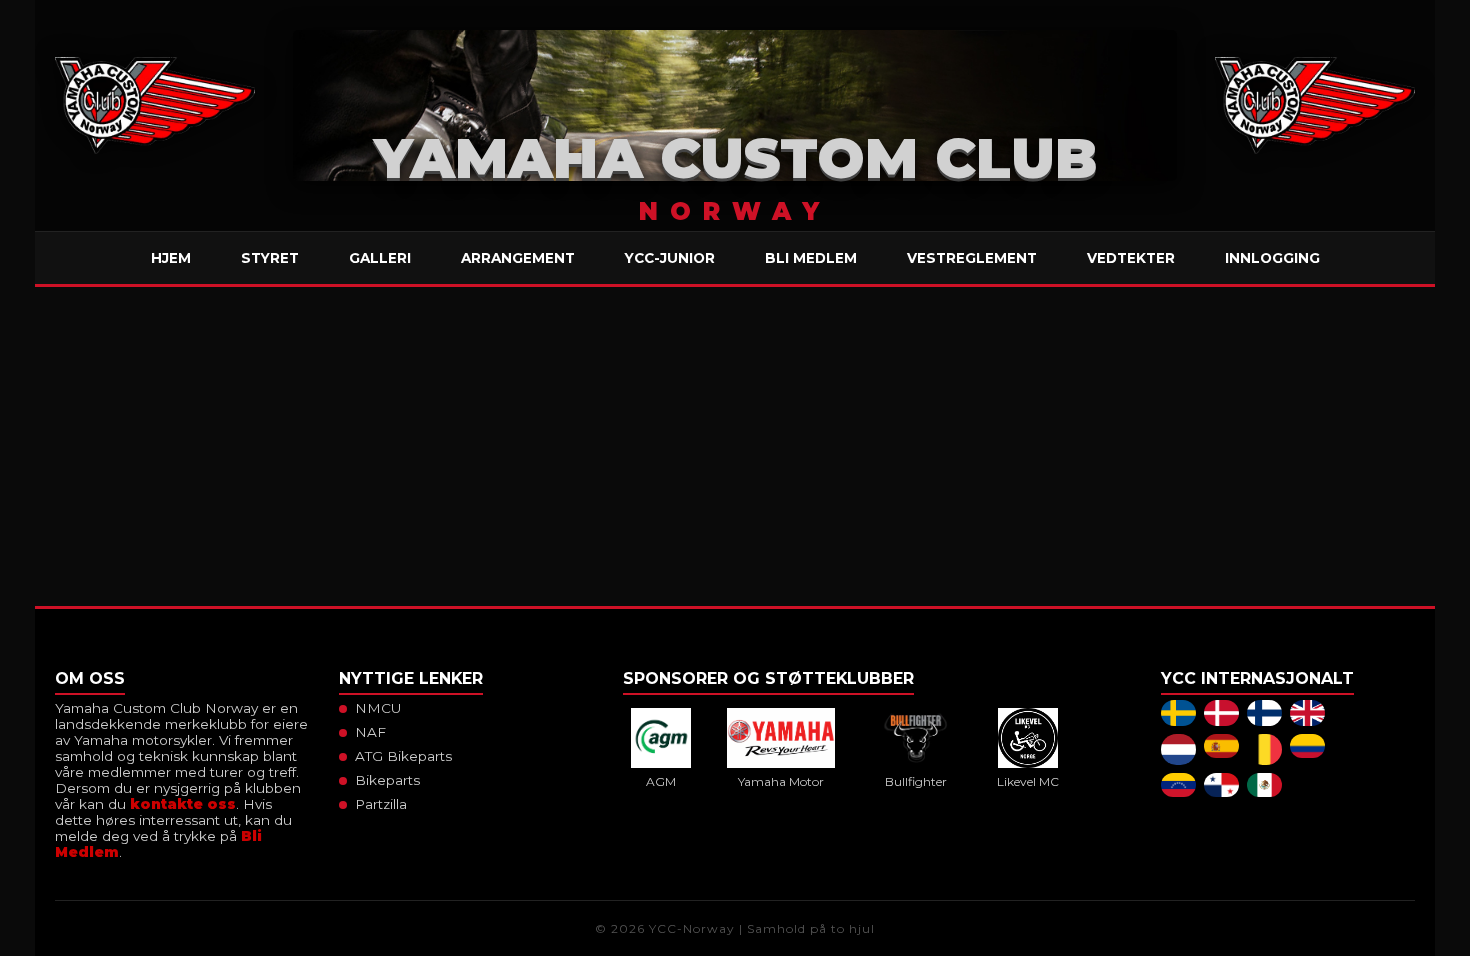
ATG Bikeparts (403, 756)
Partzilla (381, 804)
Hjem (171, 258)
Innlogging (1272, 258)
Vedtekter (1131, 258)
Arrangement (518, 258)
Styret (270, 258)
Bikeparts (387, 780)
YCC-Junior (670, 258)
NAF (370, 732)
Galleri (380, 258)
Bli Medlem (811, 258)
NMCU (378, 708)
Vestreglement (972, 258)
